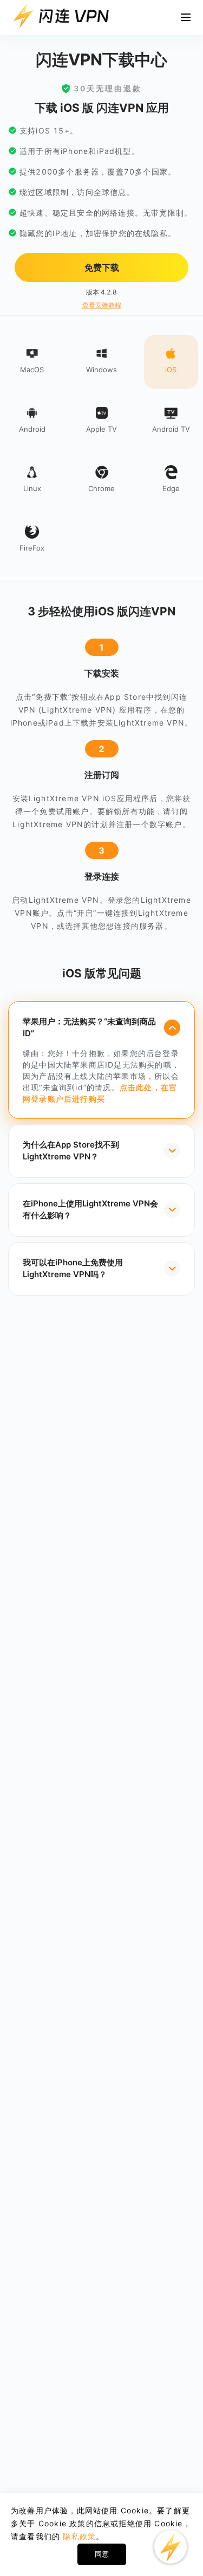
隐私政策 (79, 2536)
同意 (102, 2554)
